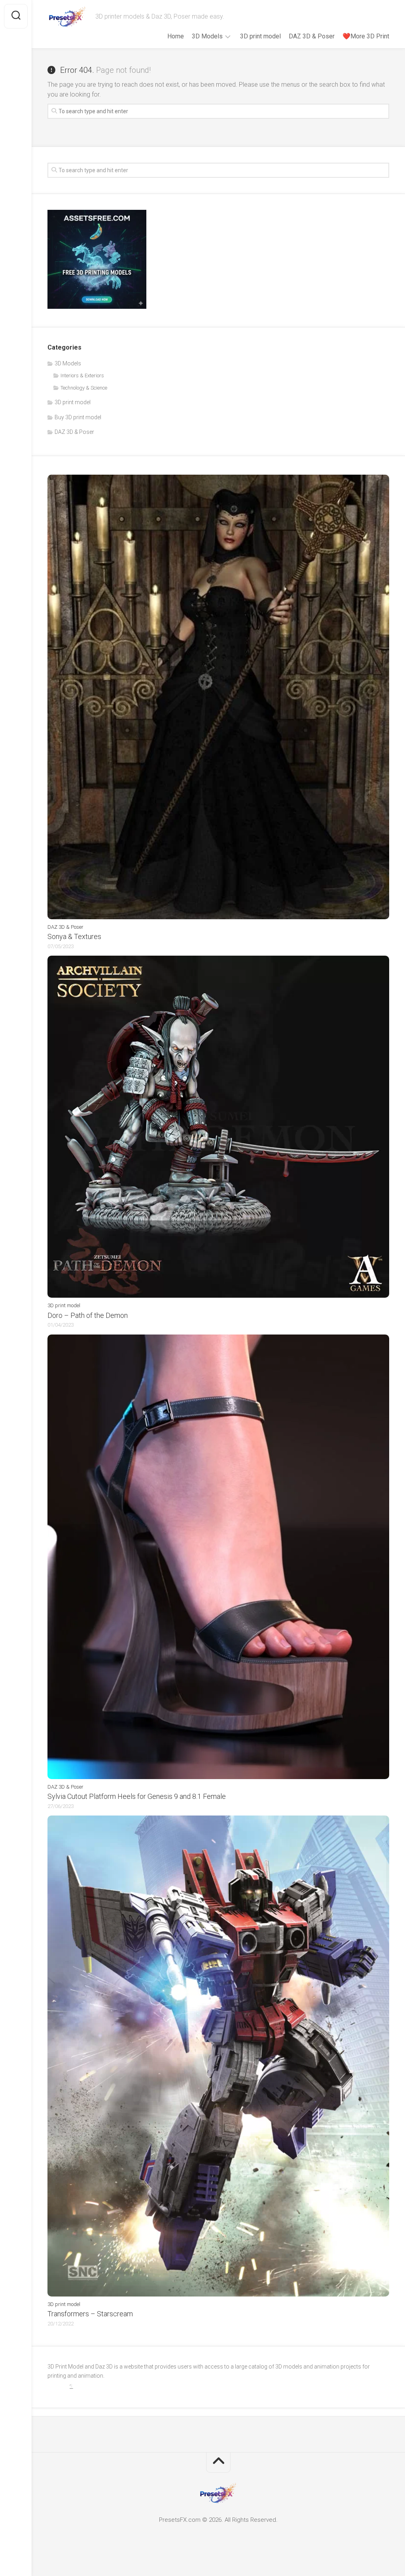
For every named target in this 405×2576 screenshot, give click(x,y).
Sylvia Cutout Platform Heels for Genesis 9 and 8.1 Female (137, 1796)
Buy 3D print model (78, 417)
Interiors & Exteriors (82, 375)
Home (176, 36)
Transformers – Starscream (90, 2314)
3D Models (207, 36)
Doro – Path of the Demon (88, 1315)
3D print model (260, 36)
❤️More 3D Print (366, 36)
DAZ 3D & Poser (312, 36)
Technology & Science (84, 388)
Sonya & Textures (74, 936)
